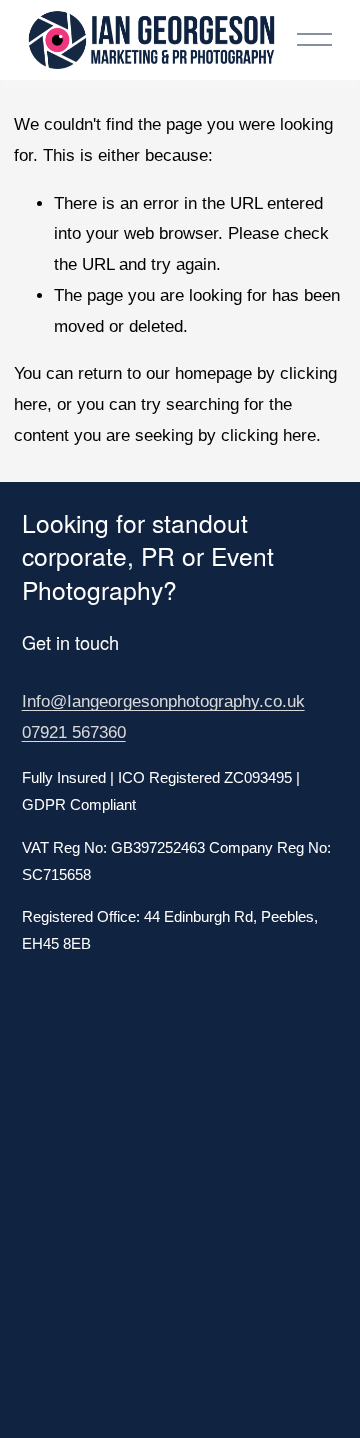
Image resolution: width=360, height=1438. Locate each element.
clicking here (268, 435)
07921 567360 (74, 732)
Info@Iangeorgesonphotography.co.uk (163, 701)
